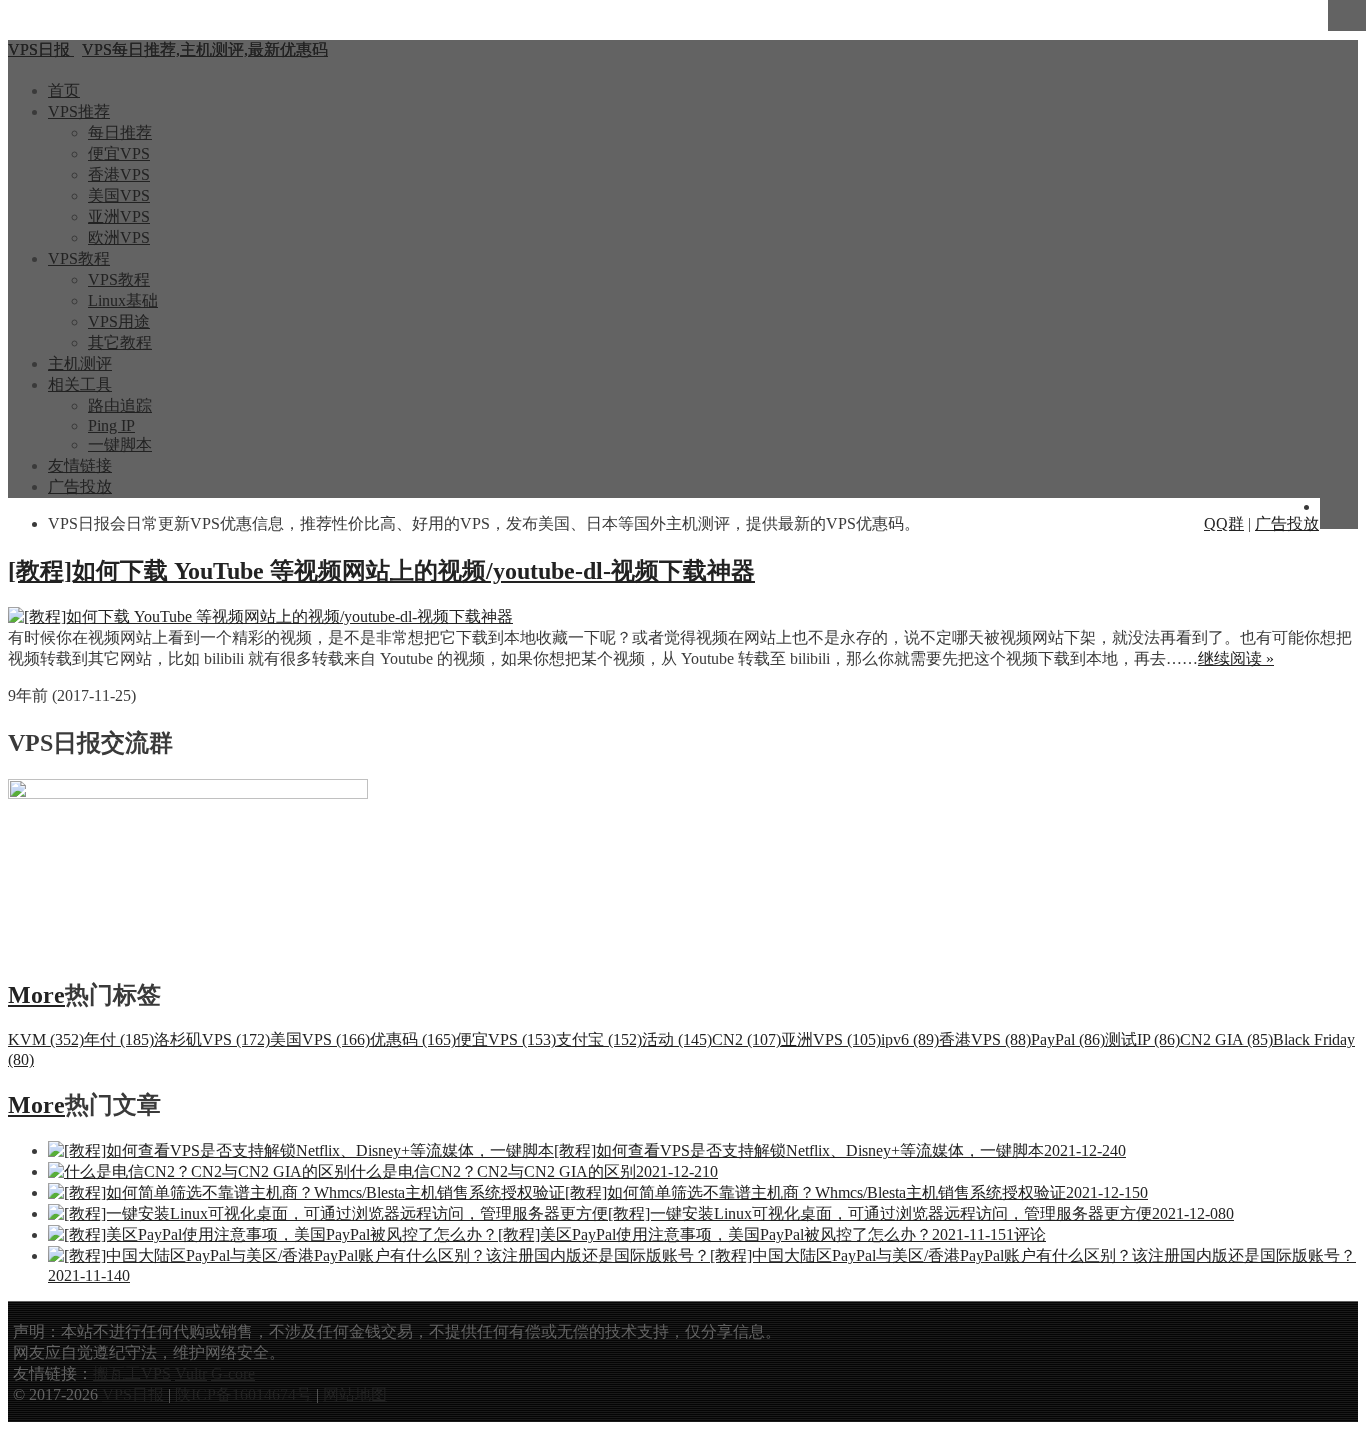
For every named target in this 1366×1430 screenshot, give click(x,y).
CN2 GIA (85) (1226, 1039)
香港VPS (119, 174)
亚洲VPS (119, 216)
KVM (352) (46, 1039)
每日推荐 (120, 132)
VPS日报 (135, 1394)
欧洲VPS (119, 237)
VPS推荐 (79, 111)
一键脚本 (120, 444)
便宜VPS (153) (506, 1039)
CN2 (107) (746, 1039)
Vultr (191, 1373)
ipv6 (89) (910, 1039)
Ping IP (111, 425)
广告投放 (80, 486)
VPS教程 (79, 258)
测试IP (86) (1142, 1039)
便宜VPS (119, 153)
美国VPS (119, 195)
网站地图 (355, 1394)
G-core (233, 1373)
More (36, 995)
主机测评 (80, 363)
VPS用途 (119, 321)
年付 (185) (119, 1039)
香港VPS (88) (985, 1039)
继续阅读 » (1236, 658)
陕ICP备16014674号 (243, 1394)
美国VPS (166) (320, 1039)
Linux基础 (123, 300)
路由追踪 (120, 405)
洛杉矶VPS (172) (212, 1039)
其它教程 (120, 342)
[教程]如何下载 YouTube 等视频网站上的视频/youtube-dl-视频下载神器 (381, 571)
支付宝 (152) (599, 1039)
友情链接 (80, 465)
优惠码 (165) (413, 1039)
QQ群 (1224, 523)
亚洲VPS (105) (831, 1039)
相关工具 (80, 384)
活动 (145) (677, 1039)
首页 (64, 90)
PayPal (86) (1068, 1039)
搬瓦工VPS (132, 1373)
